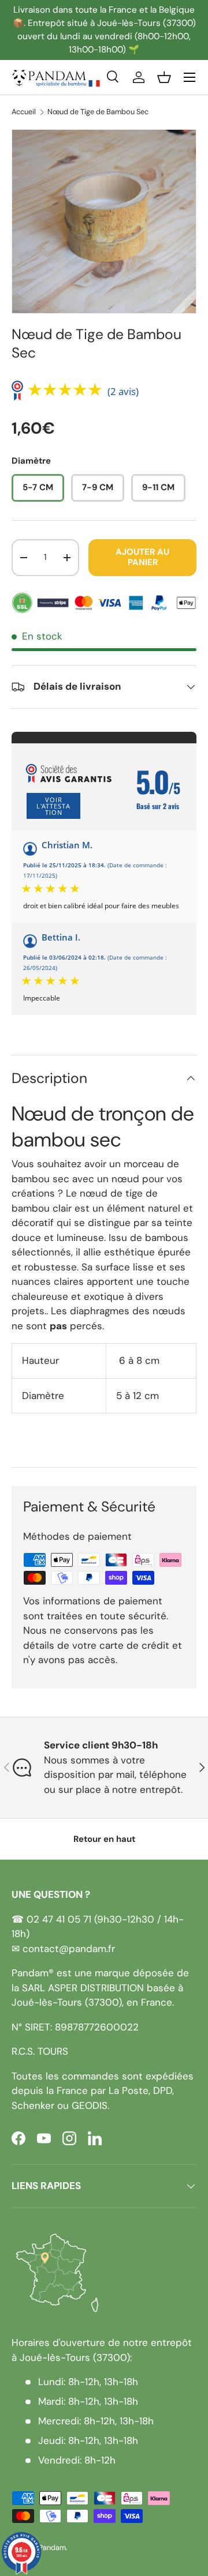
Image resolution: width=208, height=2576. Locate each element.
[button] (164, 77)
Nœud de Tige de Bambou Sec (98, 112)
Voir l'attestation (53, 806)
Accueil (24, 112)
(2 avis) (123, 391)
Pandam (52, 2547)
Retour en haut (104, 1839)
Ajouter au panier (142, 557)
